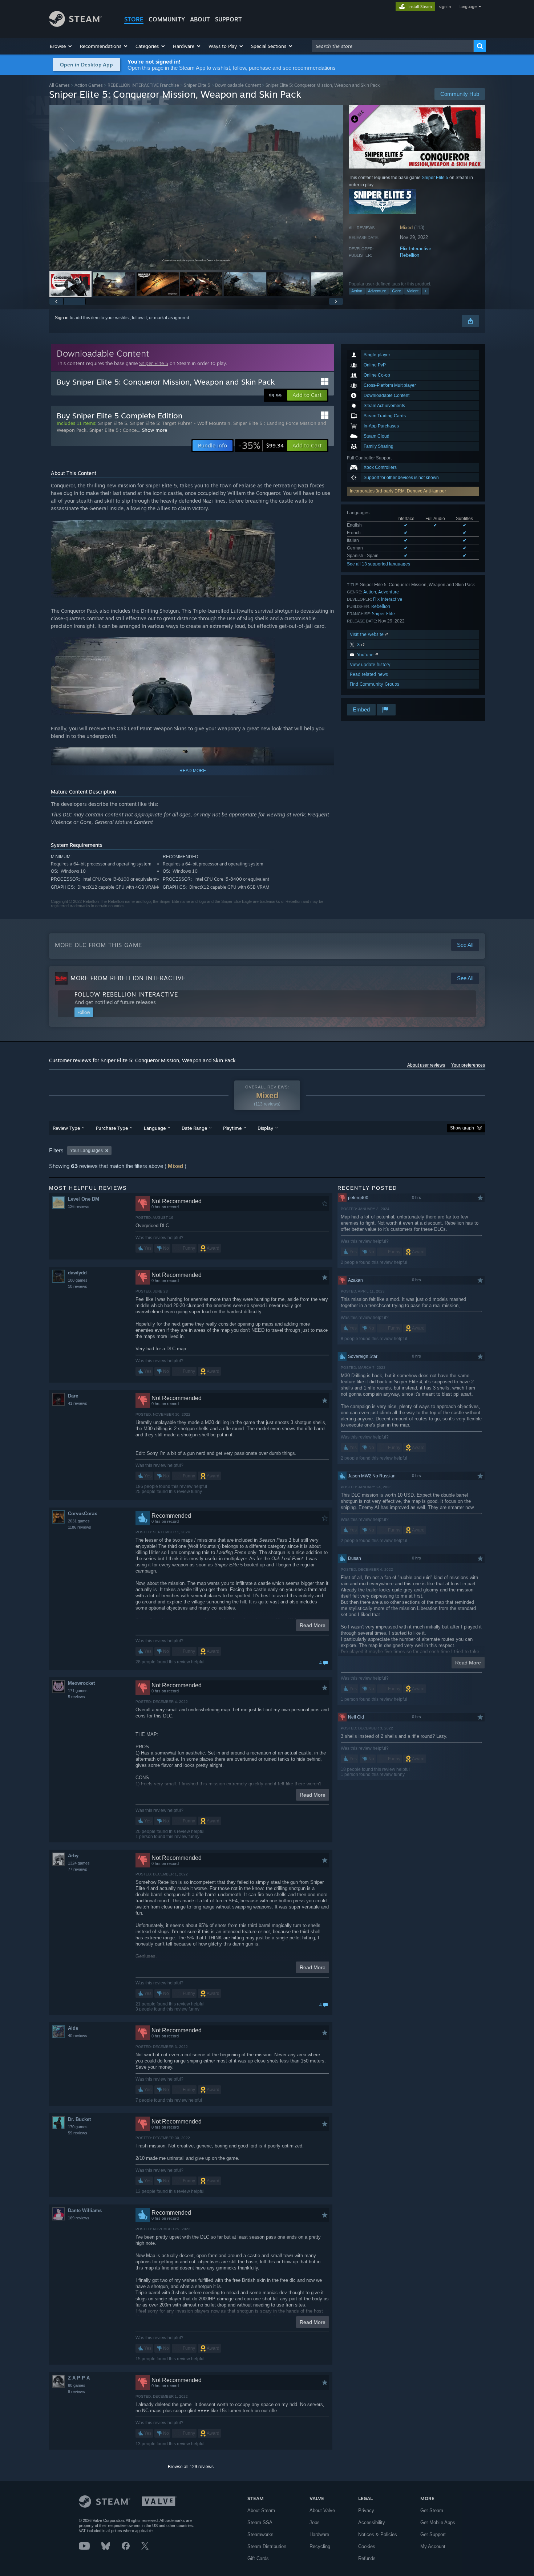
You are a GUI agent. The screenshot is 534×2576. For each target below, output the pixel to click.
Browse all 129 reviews (191, 2467)
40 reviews (78, 2036)
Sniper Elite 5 (197, 85)
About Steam (261, 2510)
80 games (77, 2385)
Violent (413, 291)
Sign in (62, 318)
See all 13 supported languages (379, 564)
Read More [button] (313, 1625)
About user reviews (426, 1065)
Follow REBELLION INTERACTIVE (126, 994)
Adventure (377, 291)
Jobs (315, 2522)
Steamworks (260, 2534)
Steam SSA (260, 2522)
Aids (73, 2028)
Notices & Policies (378, 2534)
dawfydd (77, 1273)
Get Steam (432, 2510)
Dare (73, 1396)
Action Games (89, 85)
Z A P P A (79, 2378)
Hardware (319, 2534)
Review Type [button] (66, 1128)
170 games (78, 2127)
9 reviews (76, 2392)
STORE (134, 19)
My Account (433, 2546)
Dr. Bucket (79, 2119)
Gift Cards (258, 2558)
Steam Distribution (267, 2546)
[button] (61, 46)
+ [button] (425, 291)
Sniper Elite (383, 614)
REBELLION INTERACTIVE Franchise (143, 85)
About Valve (322, 2510)
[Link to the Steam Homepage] (75, 25)
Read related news (369, 674)
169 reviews (79, 2218)
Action (357, 291)
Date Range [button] (194, 1128)
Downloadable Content (238, 85)
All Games (59, 85)
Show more (155, 430)
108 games (78, 1280)
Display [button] (265, 1128)
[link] (261, 446)
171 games (78, 1691)
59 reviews (78, 2133)
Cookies (367, 2546)
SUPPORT (228, 19)
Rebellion (410, 255)
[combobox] (393, 46)
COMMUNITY (167, 19)
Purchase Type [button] (112, 1128)
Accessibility (372, 2522)
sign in (445, 7)
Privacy (366, 2510)
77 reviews (78, 1869)
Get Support (433, 2534)
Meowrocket (81, 1683)
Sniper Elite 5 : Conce (113, 430)
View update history (370, 664)
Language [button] (155, 1128)
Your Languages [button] (86, 1151)
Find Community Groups (375, 684)
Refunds (367, 2558)
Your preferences (468, 1065)
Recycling (320, 2546)
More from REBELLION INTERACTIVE (128, 978)
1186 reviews (80, 1527)
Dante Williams (85, 2210)
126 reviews (79, 1206)
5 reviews (76, 1697)
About (200, 19)
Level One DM (84, 1199)
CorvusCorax (82, 1514)
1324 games (79, 1863)
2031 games (79, 1521)
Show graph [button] (462, 1128)
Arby (73, 1856)
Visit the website (367, 634)
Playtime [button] (232, 1128)
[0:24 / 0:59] (196, 188)
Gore (397, 291)
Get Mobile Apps (438, 2522)
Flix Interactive (416, 249)
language (468, 7)
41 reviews (78, 1403)
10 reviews (78, 1286)
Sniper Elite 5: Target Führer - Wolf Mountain (180, 423)
